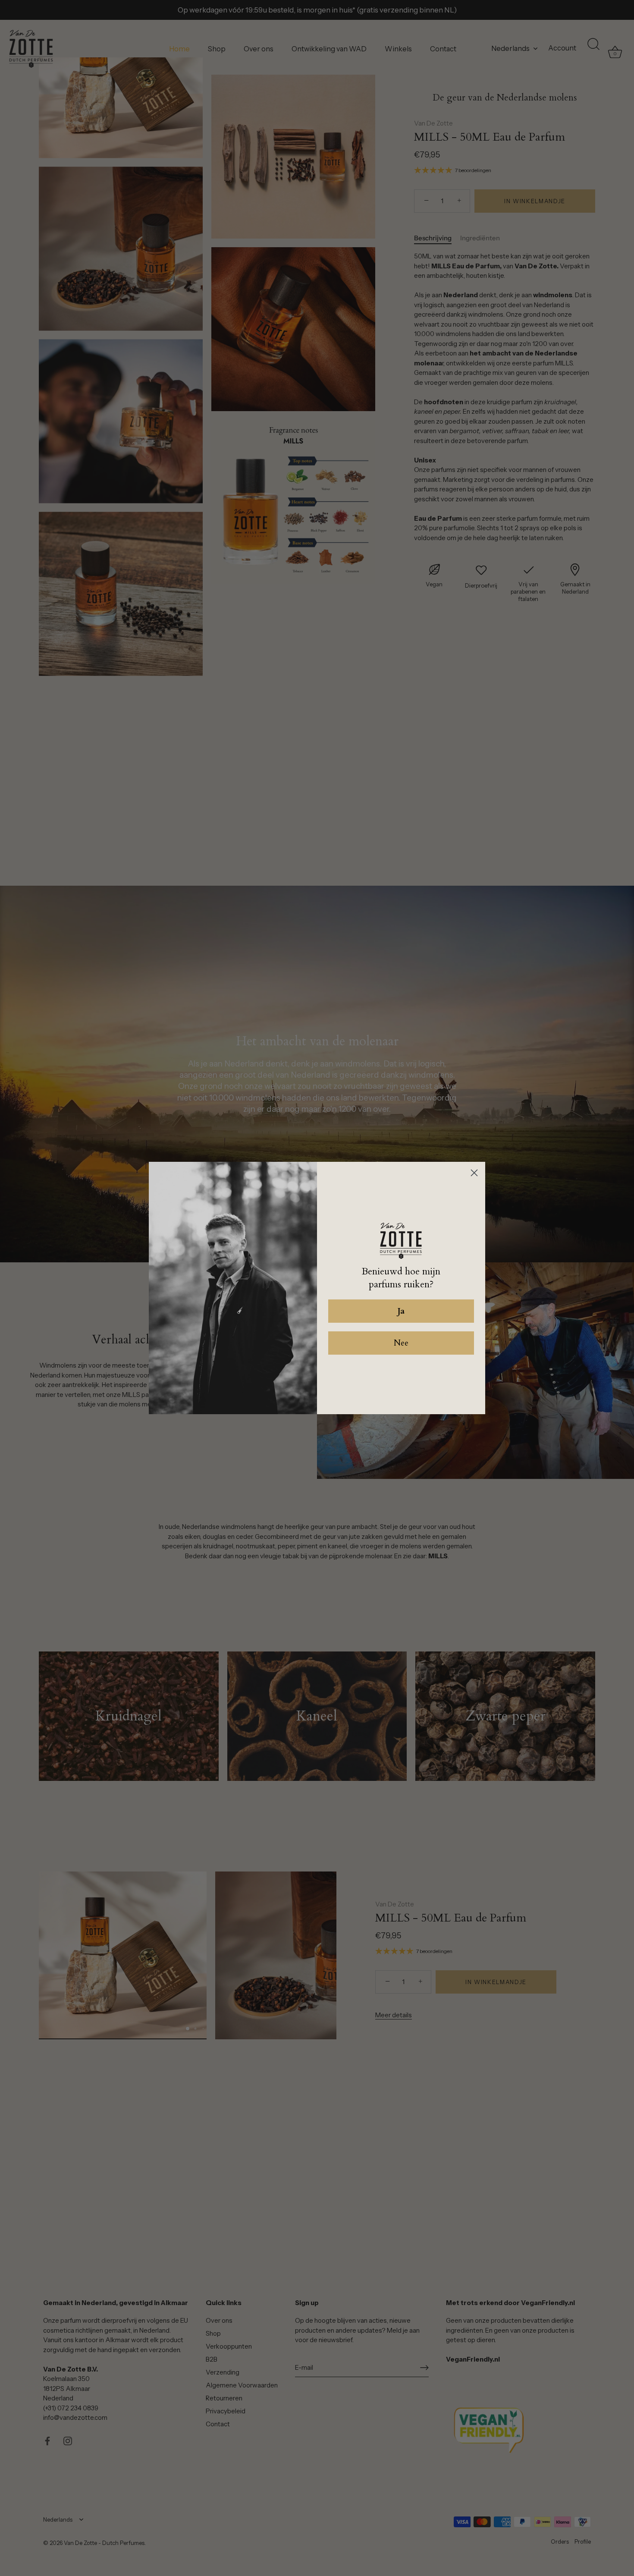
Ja (401, 1311)
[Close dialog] (474, 1173)
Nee (401, 1343)
